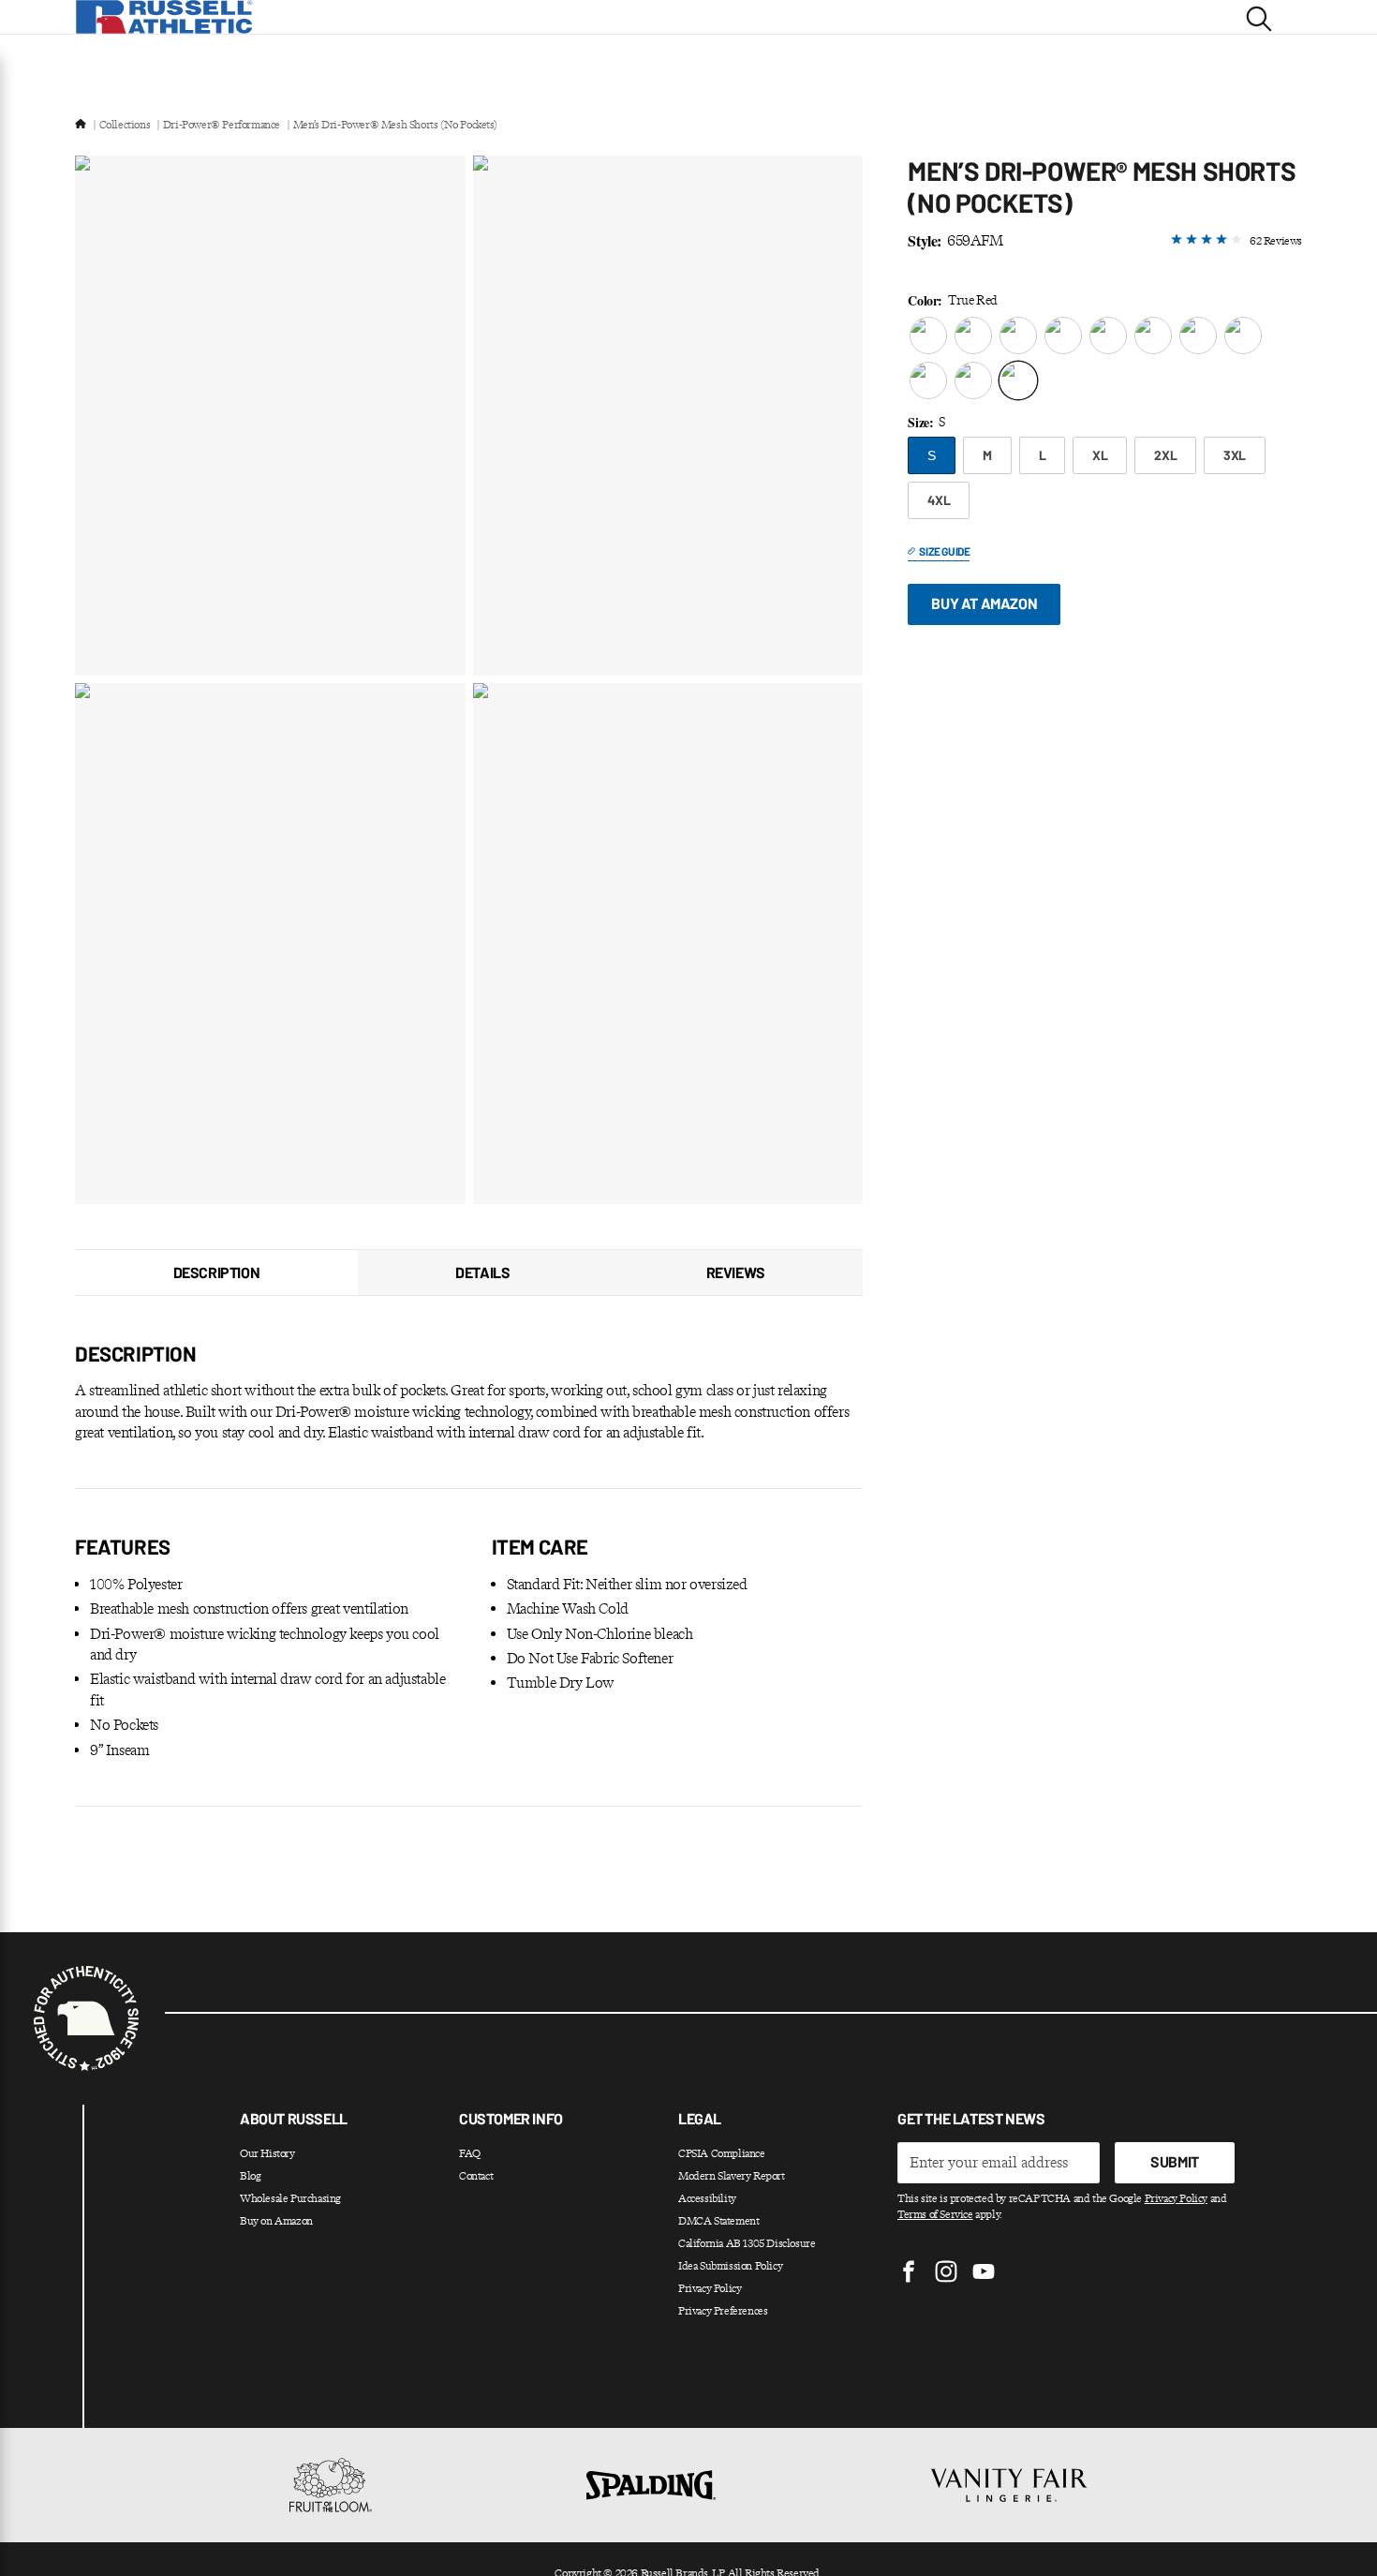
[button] (928, 335)
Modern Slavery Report (732, 2176)
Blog (250, 2176)
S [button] (932, 455)
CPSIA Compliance (722, 2153)
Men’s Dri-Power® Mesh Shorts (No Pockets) (395, 125)
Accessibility (707, 2198)
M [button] (987, 455)
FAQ (470, 2153)
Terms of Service (935, 2214)
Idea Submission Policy (730, 2266)
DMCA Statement (718, 2221)
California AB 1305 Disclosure (747, 2243)
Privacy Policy (710, 2288)
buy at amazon (984, 603)
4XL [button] (939, 500)
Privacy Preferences (723, 2311)
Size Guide (944, 551)
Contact (476, 2176)
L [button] (1043, 455)
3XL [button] (1235, 455)
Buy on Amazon (276, 2221)
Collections (125, 125)
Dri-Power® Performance (222, 125)
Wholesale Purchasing (290, 2198)
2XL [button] (1165, 455)
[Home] (81, 125)
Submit (1175, 2161)
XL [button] (1100, 455)
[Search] (1259, 17)
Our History (267, 2153)
